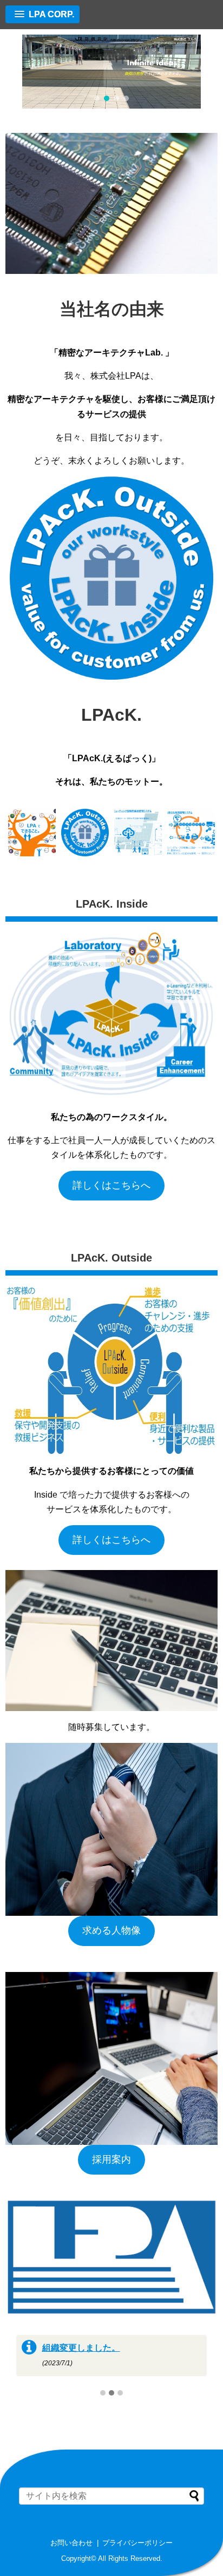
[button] (97, 98)
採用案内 (111, 2159)
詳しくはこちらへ (111, 1185)
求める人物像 (111, 1930)
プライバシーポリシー (137, 2543)
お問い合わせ (71, 2543)
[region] (111, 72)
